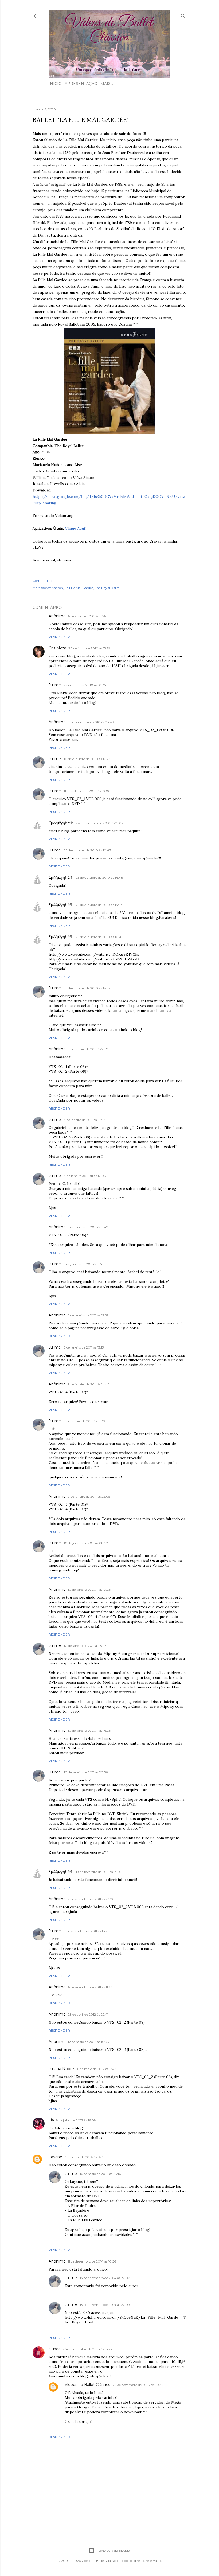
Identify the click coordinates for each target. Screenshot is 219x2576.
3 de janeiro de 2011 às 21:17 (88, 1049)
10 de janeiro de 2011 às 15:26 (85, 1646)
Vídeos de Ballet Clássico (88, 2385)
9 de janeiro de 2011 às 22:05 (89, 1496)
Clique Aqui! (75, 528)
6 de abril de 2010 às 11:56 (87, 616)
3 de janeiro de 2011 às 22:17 (84, 1120)
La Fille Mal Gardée (79, 588)
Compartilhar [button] (43, 581)
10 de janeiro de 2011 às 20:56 (86, 1772)
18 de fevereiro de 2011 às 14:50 (99, 1872)
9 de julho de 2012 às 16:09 (76, 2120)
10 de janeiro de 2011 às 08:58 (86, 1543)
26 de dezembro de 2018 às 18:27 (88, 2349)
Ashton (57, 588)
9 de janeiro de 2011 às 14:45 (89, 1384)
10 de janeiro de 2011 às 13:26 (89, 1589)
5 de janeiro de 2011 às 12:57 (88, 1315)
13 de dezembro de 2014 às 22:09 (105, 2305)
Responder (59, 637)
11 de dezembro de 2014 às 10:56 (92, 2261)
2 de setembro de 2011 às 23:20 (91, 1899)
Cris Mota (57, 648)
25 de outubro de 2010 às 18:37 (87, 988)
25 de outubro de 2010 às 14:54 (99, 905)
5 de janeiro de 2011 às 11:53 (84, 1264)
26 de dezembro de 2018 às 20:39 (138, 2385)
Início (55, 84)
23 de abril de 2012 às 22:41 (88, 2014)
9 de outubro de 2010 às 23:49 (91, 722)
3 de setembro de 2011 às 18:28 (87, 1931)
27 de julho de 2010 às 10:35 (85, 685)
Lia (51, 2120)
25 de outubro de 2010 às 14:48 (99, 878)
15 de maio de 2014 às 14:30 (85, 2157)
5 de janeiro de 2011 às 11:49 (88, 1227)
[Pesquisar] (183, 15)
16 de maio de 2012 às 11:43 (96, 2069)
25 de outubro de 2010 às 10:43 (87, 850)
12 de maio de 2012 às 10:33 (88, 2042)
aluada (55, 2349)
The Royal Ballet (107, 588)
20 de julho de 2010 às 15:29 (89, 648)
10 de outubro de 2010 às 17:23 (87, 759)
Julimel (55, 685)
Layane (55, 2157)
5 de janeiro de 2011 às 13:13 (84, 1347)
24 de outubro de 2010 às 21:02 (100, 823)
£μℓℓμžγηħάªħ (61, 823)
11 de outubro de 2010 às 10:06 (87, 791)
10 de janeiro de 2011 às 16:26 (89, 1731)
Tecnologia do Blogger (114, 2550)
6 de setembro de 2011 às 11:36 (90, 1987)
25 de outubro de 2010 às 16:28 (99, 937)
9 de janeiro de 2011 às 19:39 (84, 1421)
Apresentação (81, 84)
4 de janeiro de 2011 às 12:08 (85, 1176)
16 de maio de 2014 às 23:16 (100, 2174)
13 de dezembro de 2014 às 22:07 (105, 2278)
